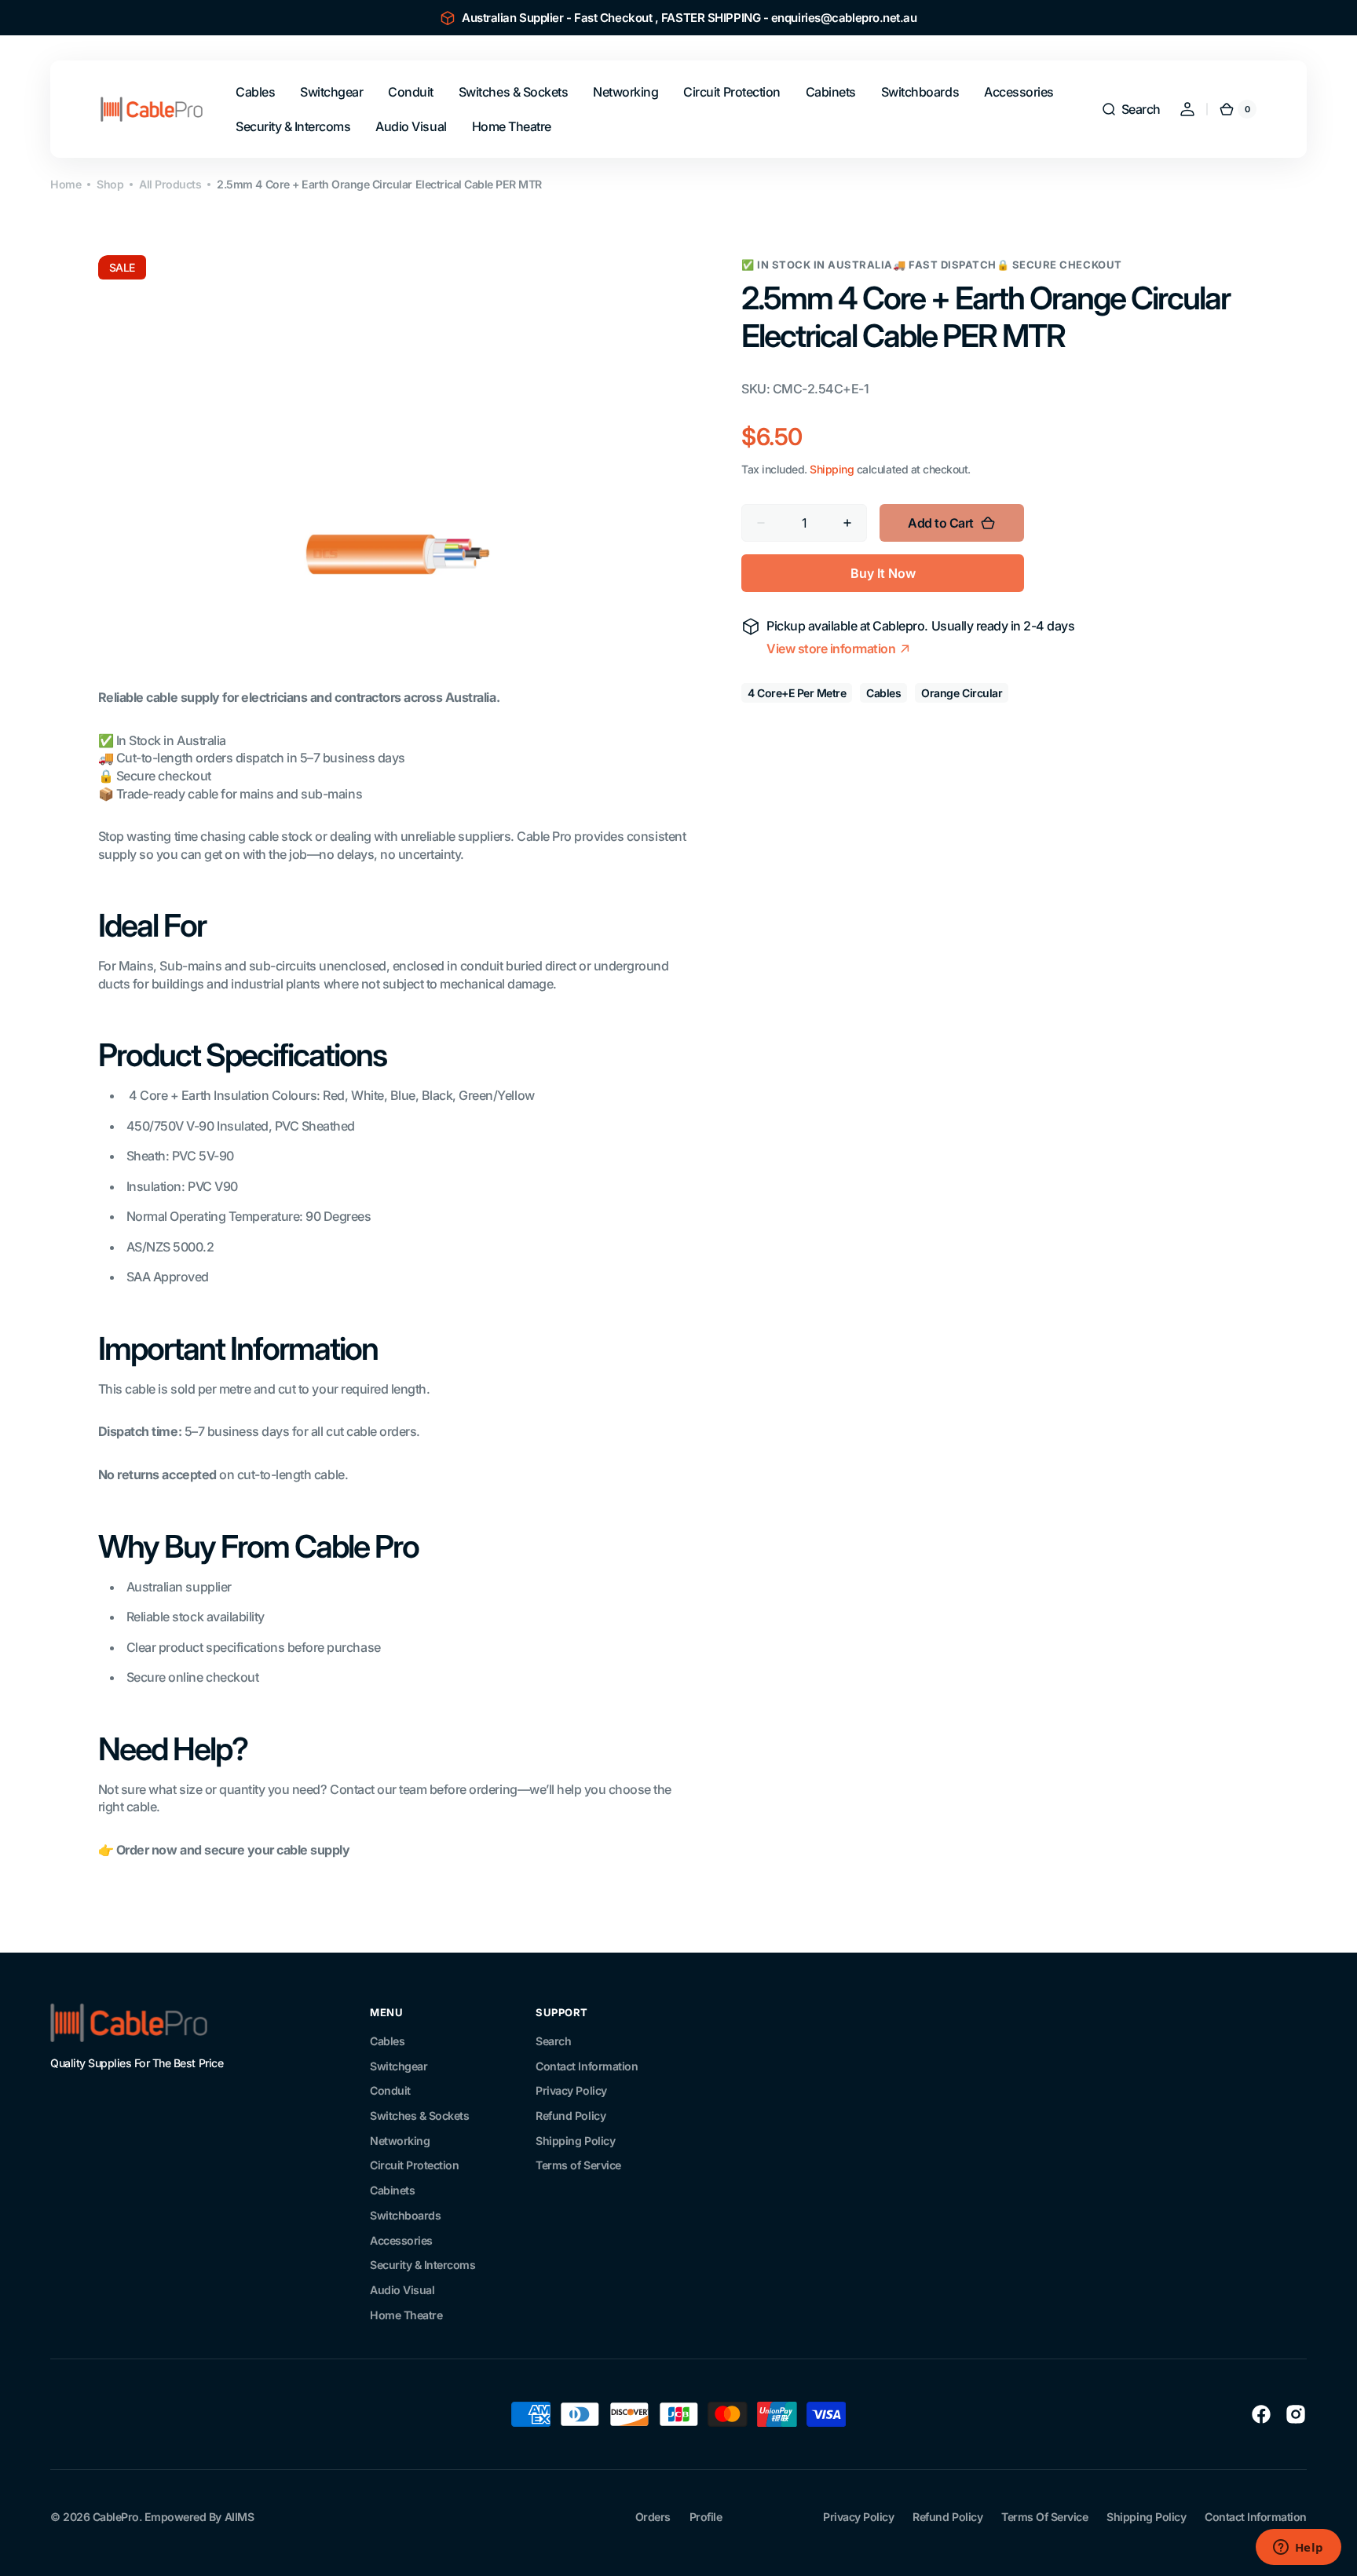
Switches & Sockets (419, 2116)
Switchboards (405, 2215)
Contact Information (587, 2066)
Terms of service (1044, 2517)
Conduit (390, 2090)
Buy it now (883, 572)
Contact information (1256, 2517)
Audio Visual (402, 2290)
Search (553, 2041)
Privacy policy (858, 2517)
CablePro (116, 2517)
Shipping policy (1146, 2517)
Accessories (401, 2240)
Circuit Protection (414, 2165)
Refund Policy (571, 2116)
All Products (170, 184)
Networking (400, 2141)
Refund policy (947, 2517)
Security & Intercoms (422, 2265)
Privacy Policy (571, 2090)
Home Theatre (406, 2315)
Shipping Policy (575, 2141)
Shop (110, 184)
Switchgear (399, 2066)
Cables (387, 2041)
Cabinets (392, 2190)
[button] (1131, 109)
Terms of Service (578, 2165)
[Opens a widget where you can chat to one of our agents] (1298, 2549)
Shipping (832, 469)
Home (66, 184)
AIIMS (240, 2517)
